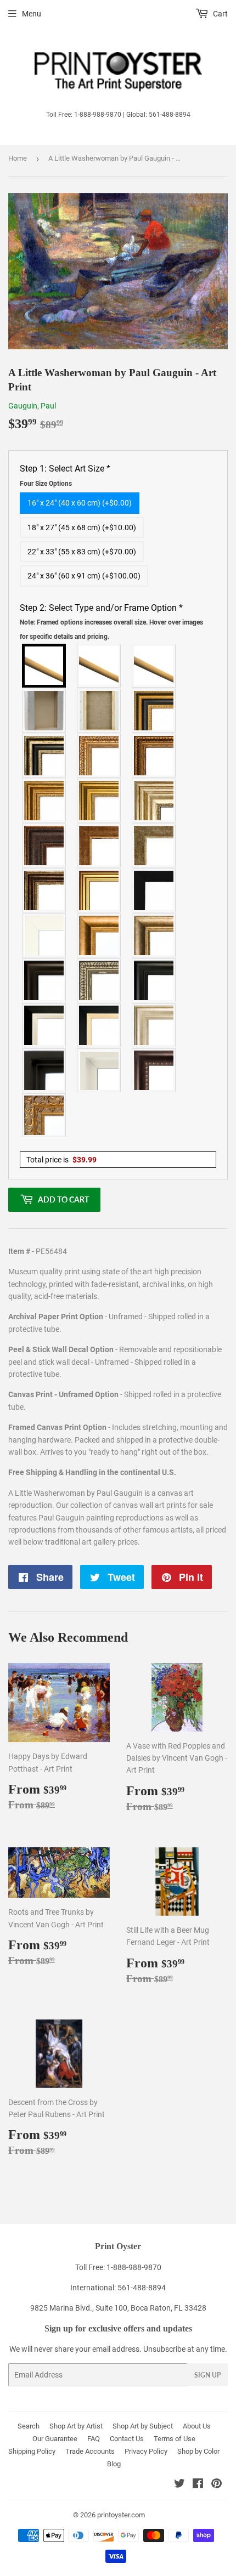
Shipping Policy (32, 2451)
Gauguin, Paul (32, 406)
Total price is (61, 1160)
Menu (32, 14)
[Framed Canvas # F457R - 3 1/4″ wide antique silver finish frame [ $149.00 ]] (154, 935)
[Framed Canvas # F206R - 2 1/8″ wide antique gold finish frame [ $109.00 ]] (99, 846)
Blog (114, 2464)
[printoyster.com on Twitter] (179, 2485)
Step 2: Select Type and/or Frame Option (111, 622)
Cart (220, 14)
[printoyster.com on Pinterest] (217, 2485)
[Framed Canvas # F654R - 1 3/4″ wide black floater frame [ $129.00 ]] (44, 1070)
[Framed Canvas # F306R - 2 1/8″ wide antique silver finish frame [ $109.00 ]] (154, 846)
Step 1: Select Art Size (65, 475)
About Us (197, 2426)
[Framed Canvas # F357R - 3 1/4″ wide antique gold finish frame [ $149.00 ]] (99, 935)
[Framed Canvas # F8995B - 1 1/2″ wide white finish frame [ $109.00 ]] (44, 935)
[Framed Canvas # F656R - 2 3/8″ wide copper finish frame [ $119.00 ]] (154, 756)
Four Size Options (46, 484)
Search (29, 2426)
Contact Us (127, 2439)
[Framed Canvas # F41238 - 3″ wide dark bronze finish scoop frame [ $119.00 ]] (154, 1070)
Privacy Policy (146, 2451)
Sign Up (207, 2375)
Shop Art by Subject (143, 2426)
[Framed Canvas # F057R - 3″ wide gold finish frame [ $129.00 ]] (99, 801)
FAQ (94, 2439)
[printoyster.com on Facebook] (198, 2485)
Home (18, 158)
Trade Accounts (90, 2451)
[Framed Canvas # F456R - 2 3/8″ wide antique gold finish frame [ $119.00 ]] (99, 756)
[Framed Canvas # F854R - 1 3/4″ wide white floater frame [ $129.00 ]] (99, 1070)
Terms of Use (175, 2439)
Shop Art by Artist (76, 2426)
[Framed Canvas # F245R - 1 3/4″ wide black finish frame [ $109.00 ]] (154, 890)
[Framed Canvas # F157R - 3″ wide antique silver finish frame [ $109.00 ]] (154, 801)
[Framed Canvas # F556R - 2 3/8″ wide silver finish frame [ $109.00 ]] (99, 980)
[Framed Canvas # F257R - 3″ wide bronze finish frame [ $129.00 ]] (44, 801)
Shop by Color (198, 2451)
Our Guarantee (55, 2439)
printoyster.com (121, 2515)
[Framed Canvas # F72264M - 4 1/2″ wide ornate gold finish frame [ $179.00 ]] (44, 1115)
